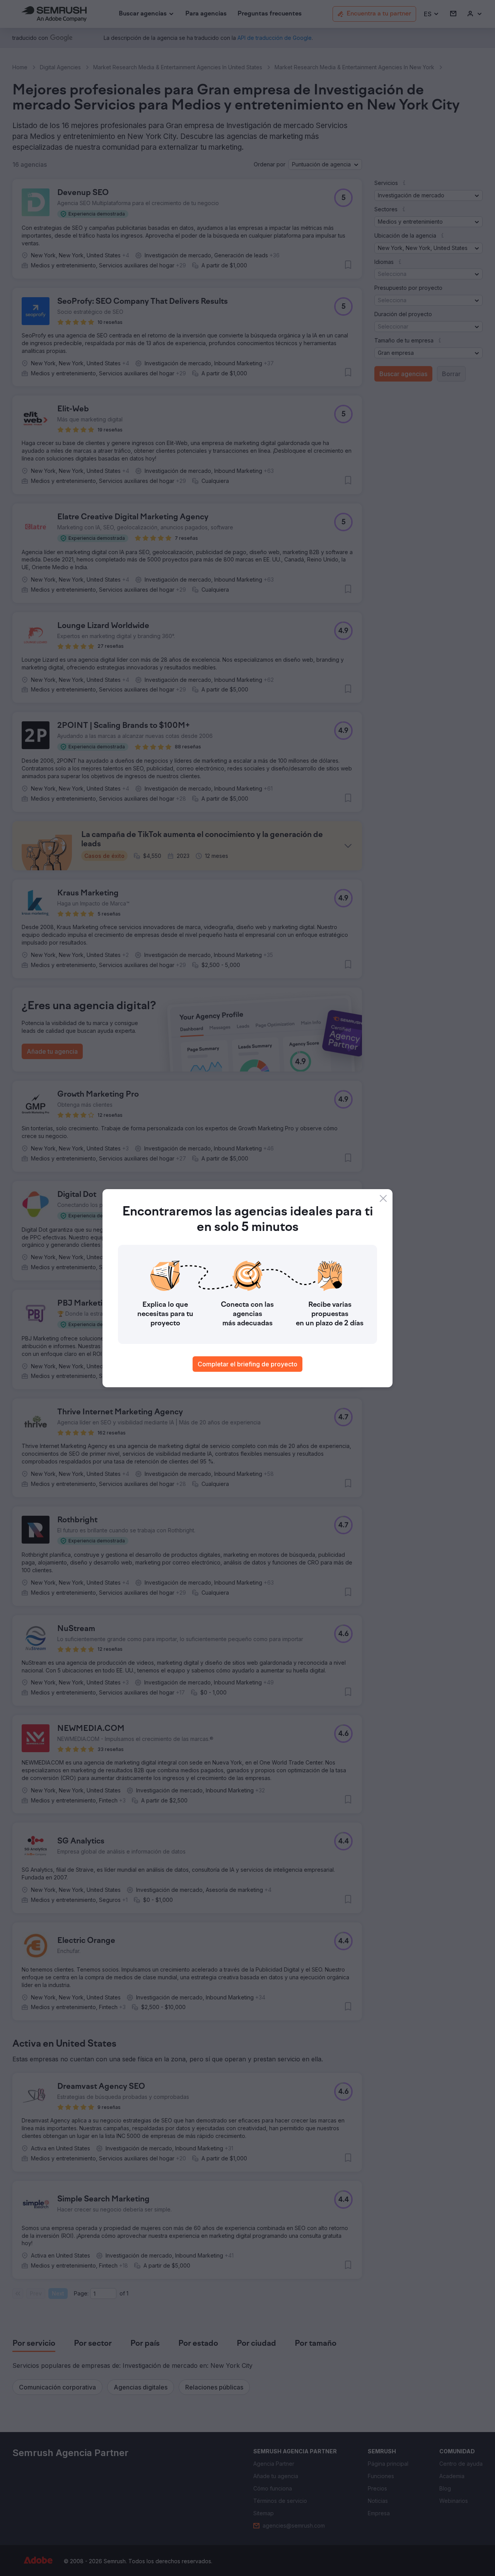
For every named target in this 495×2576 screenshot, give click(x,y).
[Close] (383, 1198)
